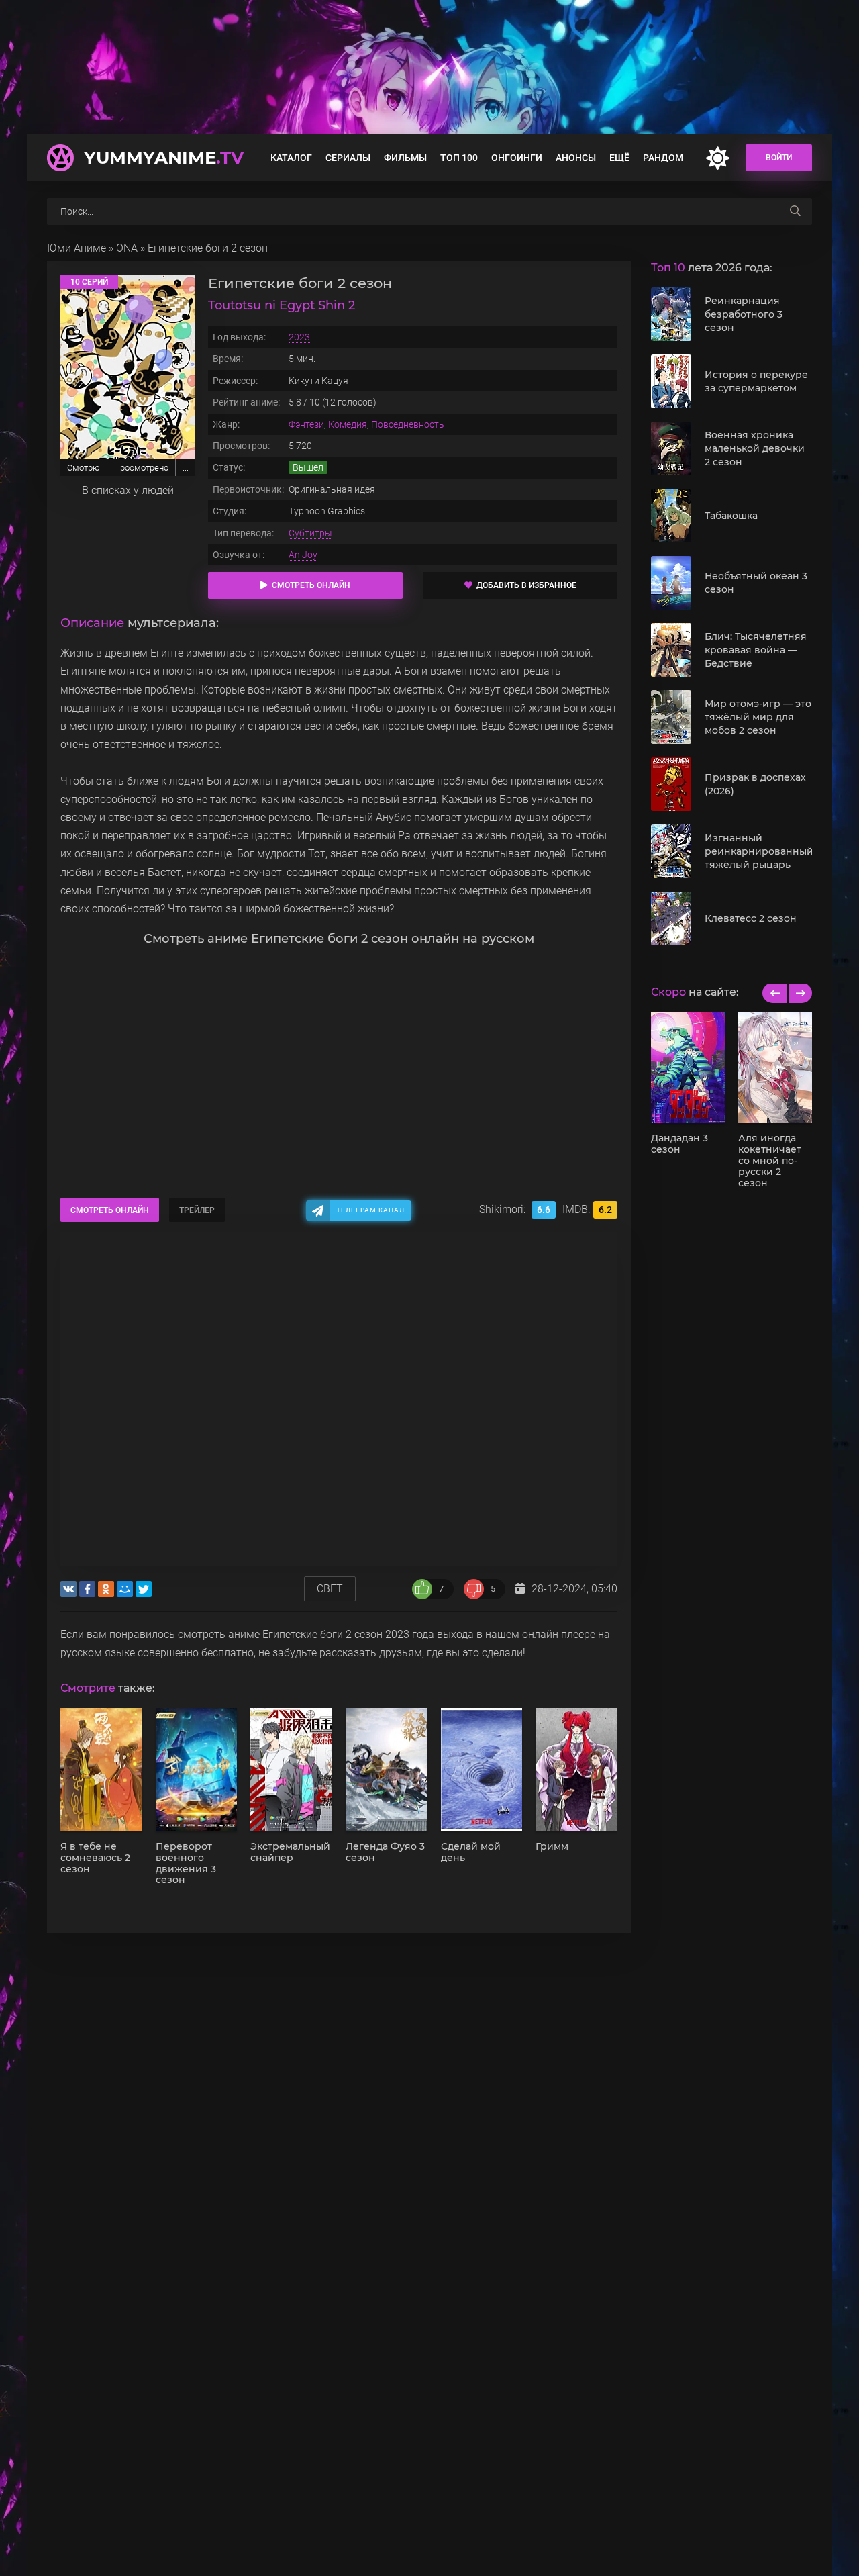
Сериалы (348, 158)
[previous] (775, 993)
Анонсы (576, 158)
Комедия (348, 424)
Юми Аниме (77, 248)
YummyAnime (164, 158)
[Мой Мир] (125, 1589)
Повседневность (408, 424)
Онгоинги (517, 158)
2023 (299, 337)
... (186, 468)
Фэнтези (306, 424)
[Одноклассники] (106, 1589)
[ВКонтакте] (68, 1589)
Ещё (619, 158)
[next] (800, 993)
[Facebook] (87, 1589)
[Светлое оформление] (717, 158)
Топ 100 (459, 158)
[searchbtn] (795, 211)
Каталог (291, 158)
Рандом (663, 158)
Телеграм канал (370, 1210)
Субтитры (310, 533)
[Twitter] (144, 1589)
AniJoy (303, 555)
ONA (127, 248)
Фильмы (405, 158)
